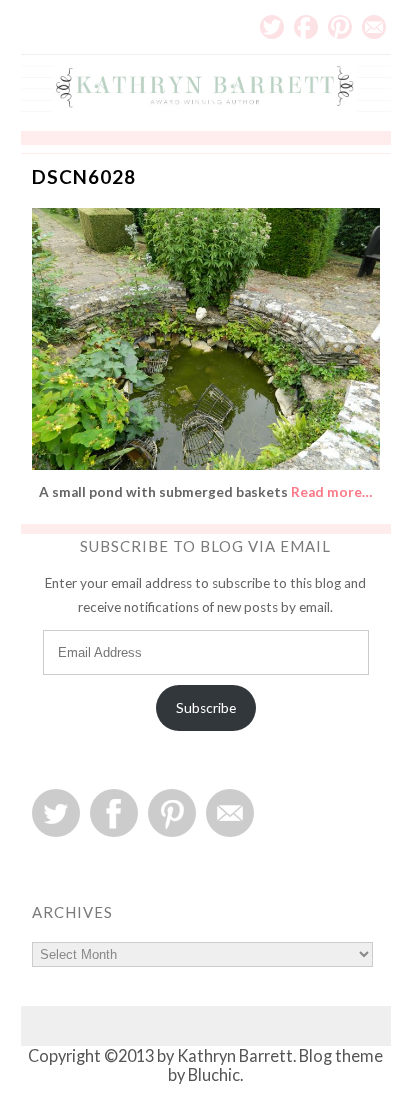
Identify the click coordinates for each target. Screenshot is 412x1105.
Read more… (331, 492)
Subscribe (206, 708)
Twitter (272, 27)
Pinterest (340, 27)
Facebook (306, 27)
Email (374, 27)
